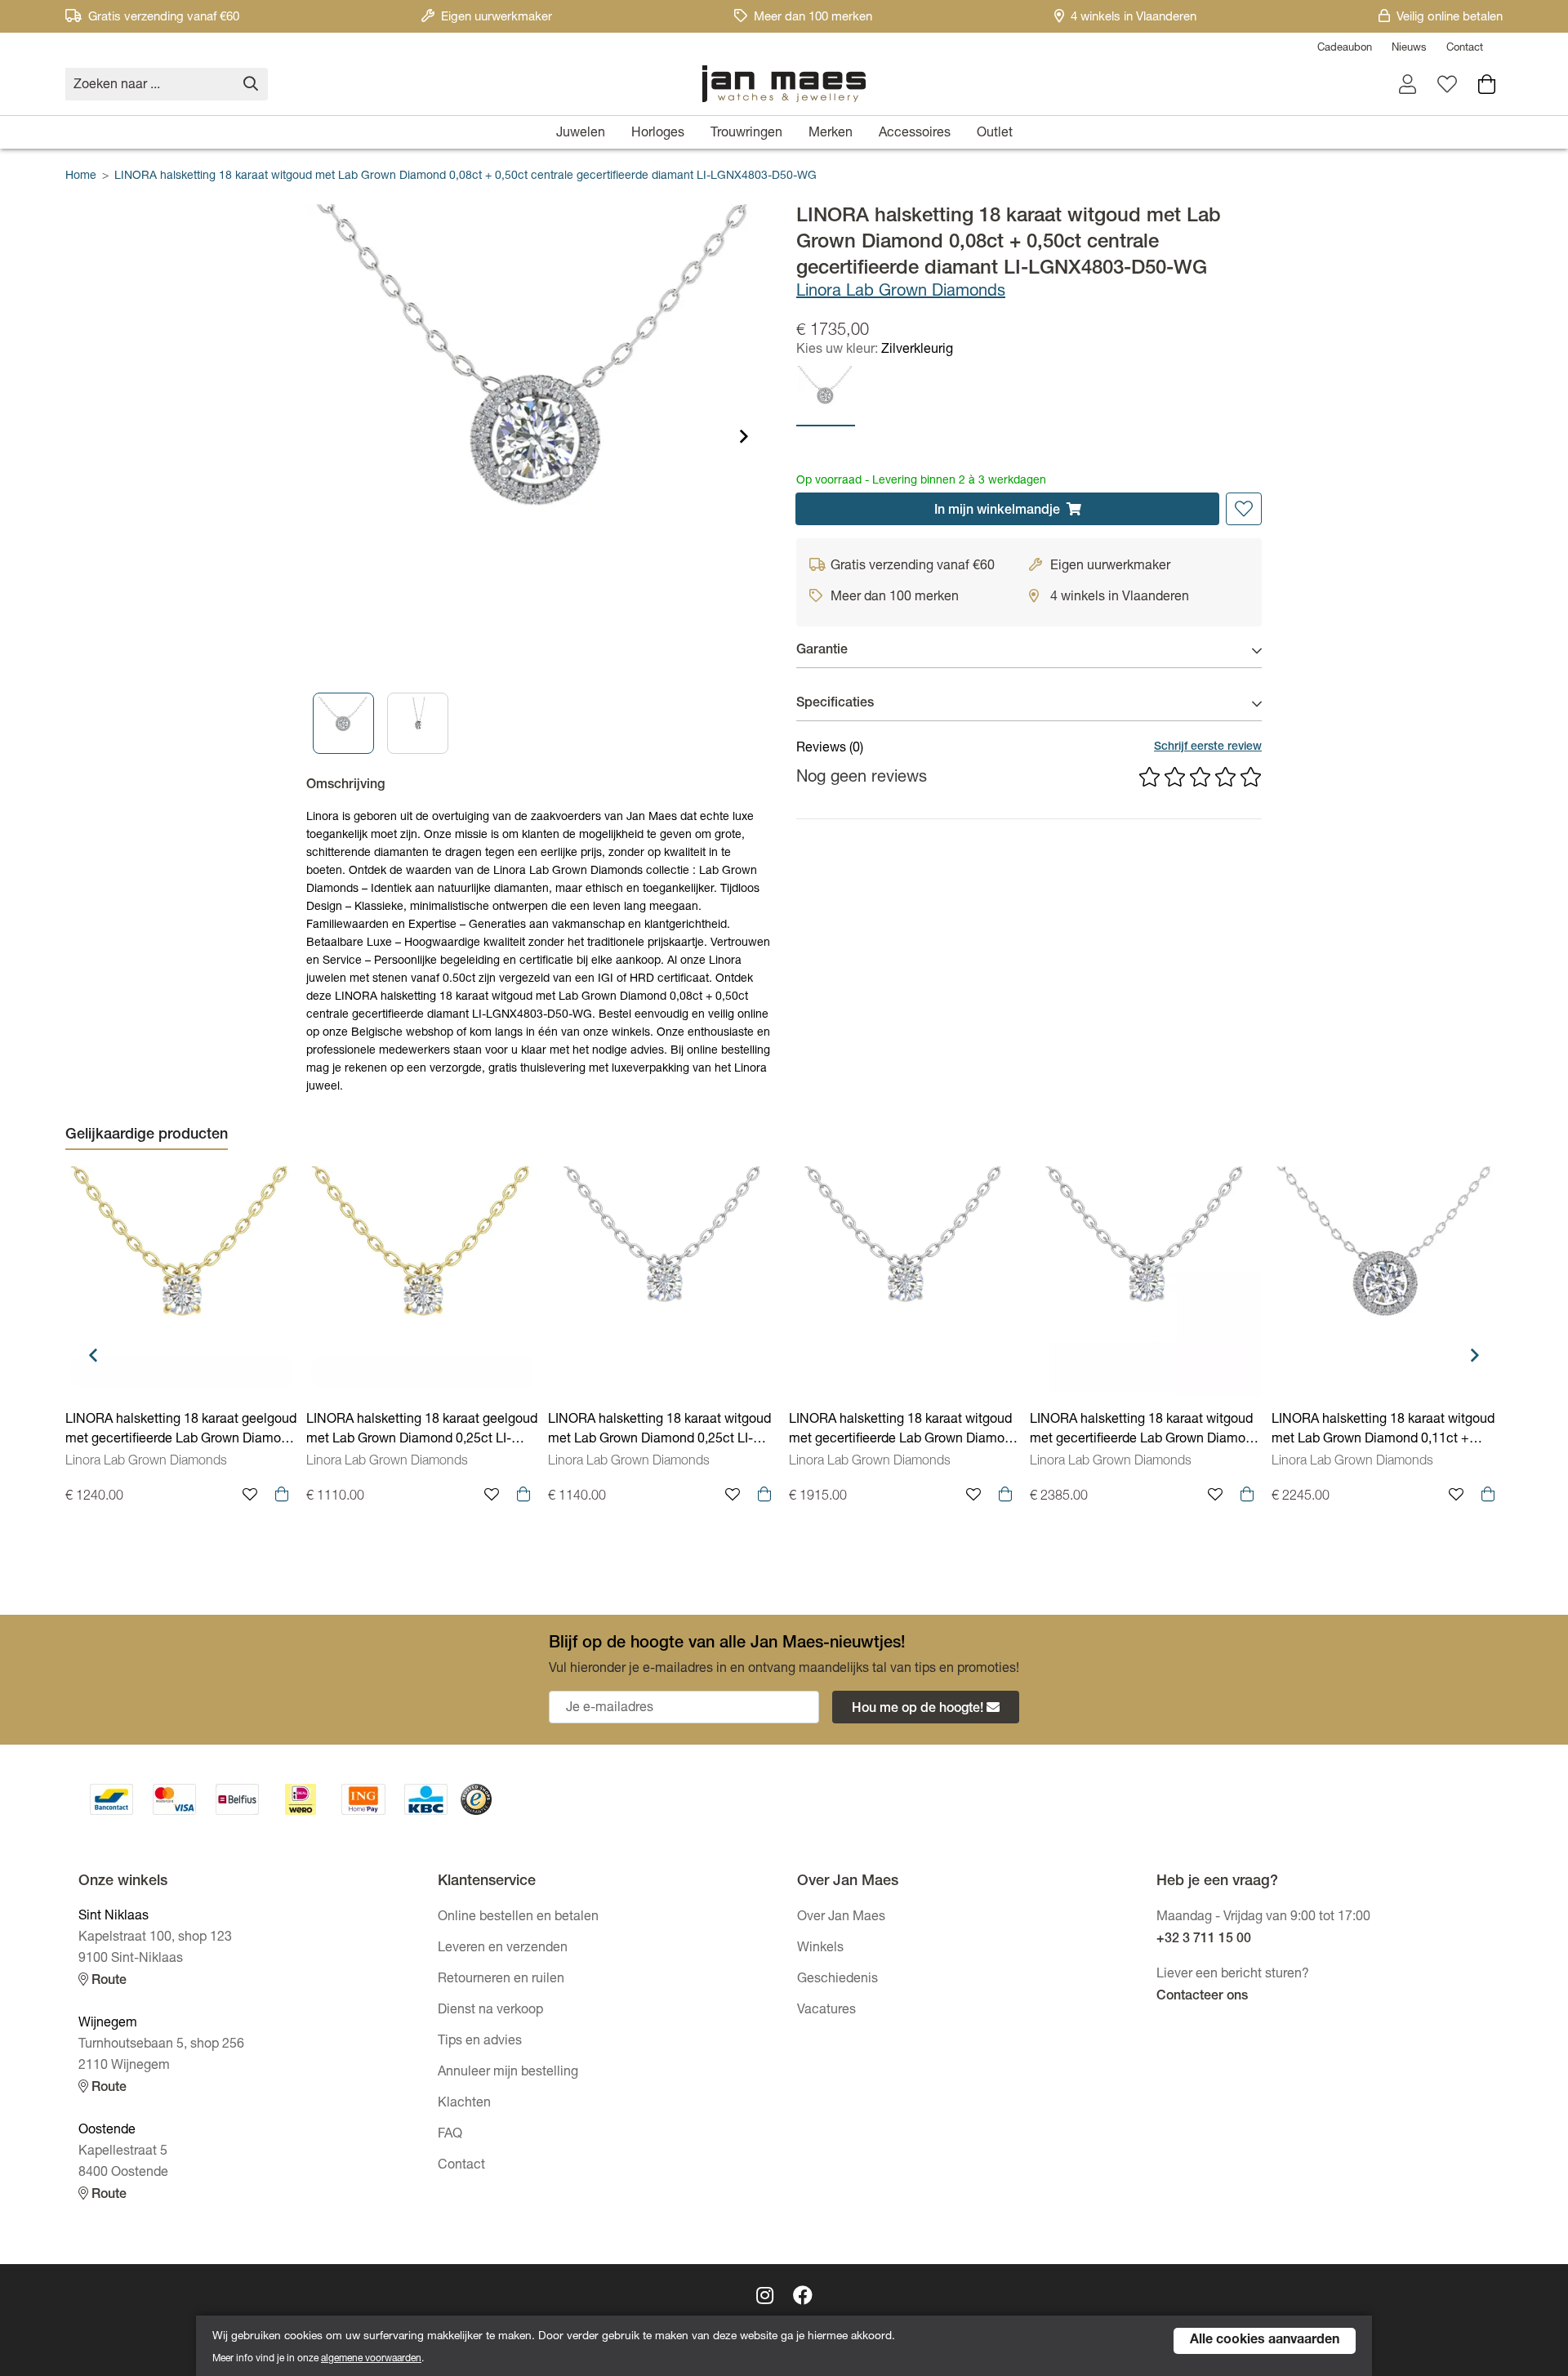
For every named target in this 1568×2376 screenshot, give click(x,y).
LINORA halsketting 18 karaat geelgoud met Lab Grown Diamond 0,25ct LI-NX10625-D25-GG (422, 1432)
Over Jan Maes (841, 1918)
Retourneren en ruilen (501, 1980)
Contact (1465, 49)
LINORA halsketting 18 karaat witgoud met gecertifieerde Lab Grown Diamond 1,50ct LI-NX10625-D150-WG (1145, 1432)
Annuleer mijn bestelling (508, 2073)
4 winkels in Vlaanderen (1134, 18)
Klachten (464, 2104)
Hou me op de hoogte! (918, 1710)
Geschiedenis (837, 1980)
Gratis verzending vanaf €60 (164, 18)
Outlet (995, 134)
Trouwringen (746, 134)
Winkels (820, 1949)
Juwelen (581, 134)
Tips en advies (480, 2042)
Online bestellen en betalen (518, 1918)
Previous (93, 1355)
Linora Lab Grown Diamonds (901, 292)
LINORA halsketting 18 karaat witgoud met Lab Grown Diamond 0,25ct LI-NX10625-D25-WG (659, 1432)
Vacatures (826, 2011)
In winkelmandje (997, 511)
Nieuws (1409, 49)
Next (744, 436)
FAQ (450, 2135)
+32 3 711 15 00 (1204, 1940)
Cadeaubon (1345, 49)
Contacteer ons (1202, 1997)
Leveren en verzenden (503, 1949)
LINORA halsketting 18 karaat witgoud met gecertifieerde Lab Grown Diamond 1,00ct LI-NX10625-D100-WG (904, 1432)
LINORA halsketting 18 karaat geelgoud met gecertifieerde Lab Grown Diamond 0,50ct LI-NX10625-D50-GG (181, 1432)
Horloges (658, 134)
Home (81, 176)
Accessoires (915, 134)
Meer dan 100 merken (813, 18)
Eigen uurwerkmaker (497, 18)
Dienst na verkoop (490, 2011)
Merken (831, 134)
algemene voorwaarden (371, 2359)
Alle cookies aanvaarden (1265, 2341)
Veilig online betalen (1450, 18)
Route (107, 1981)
